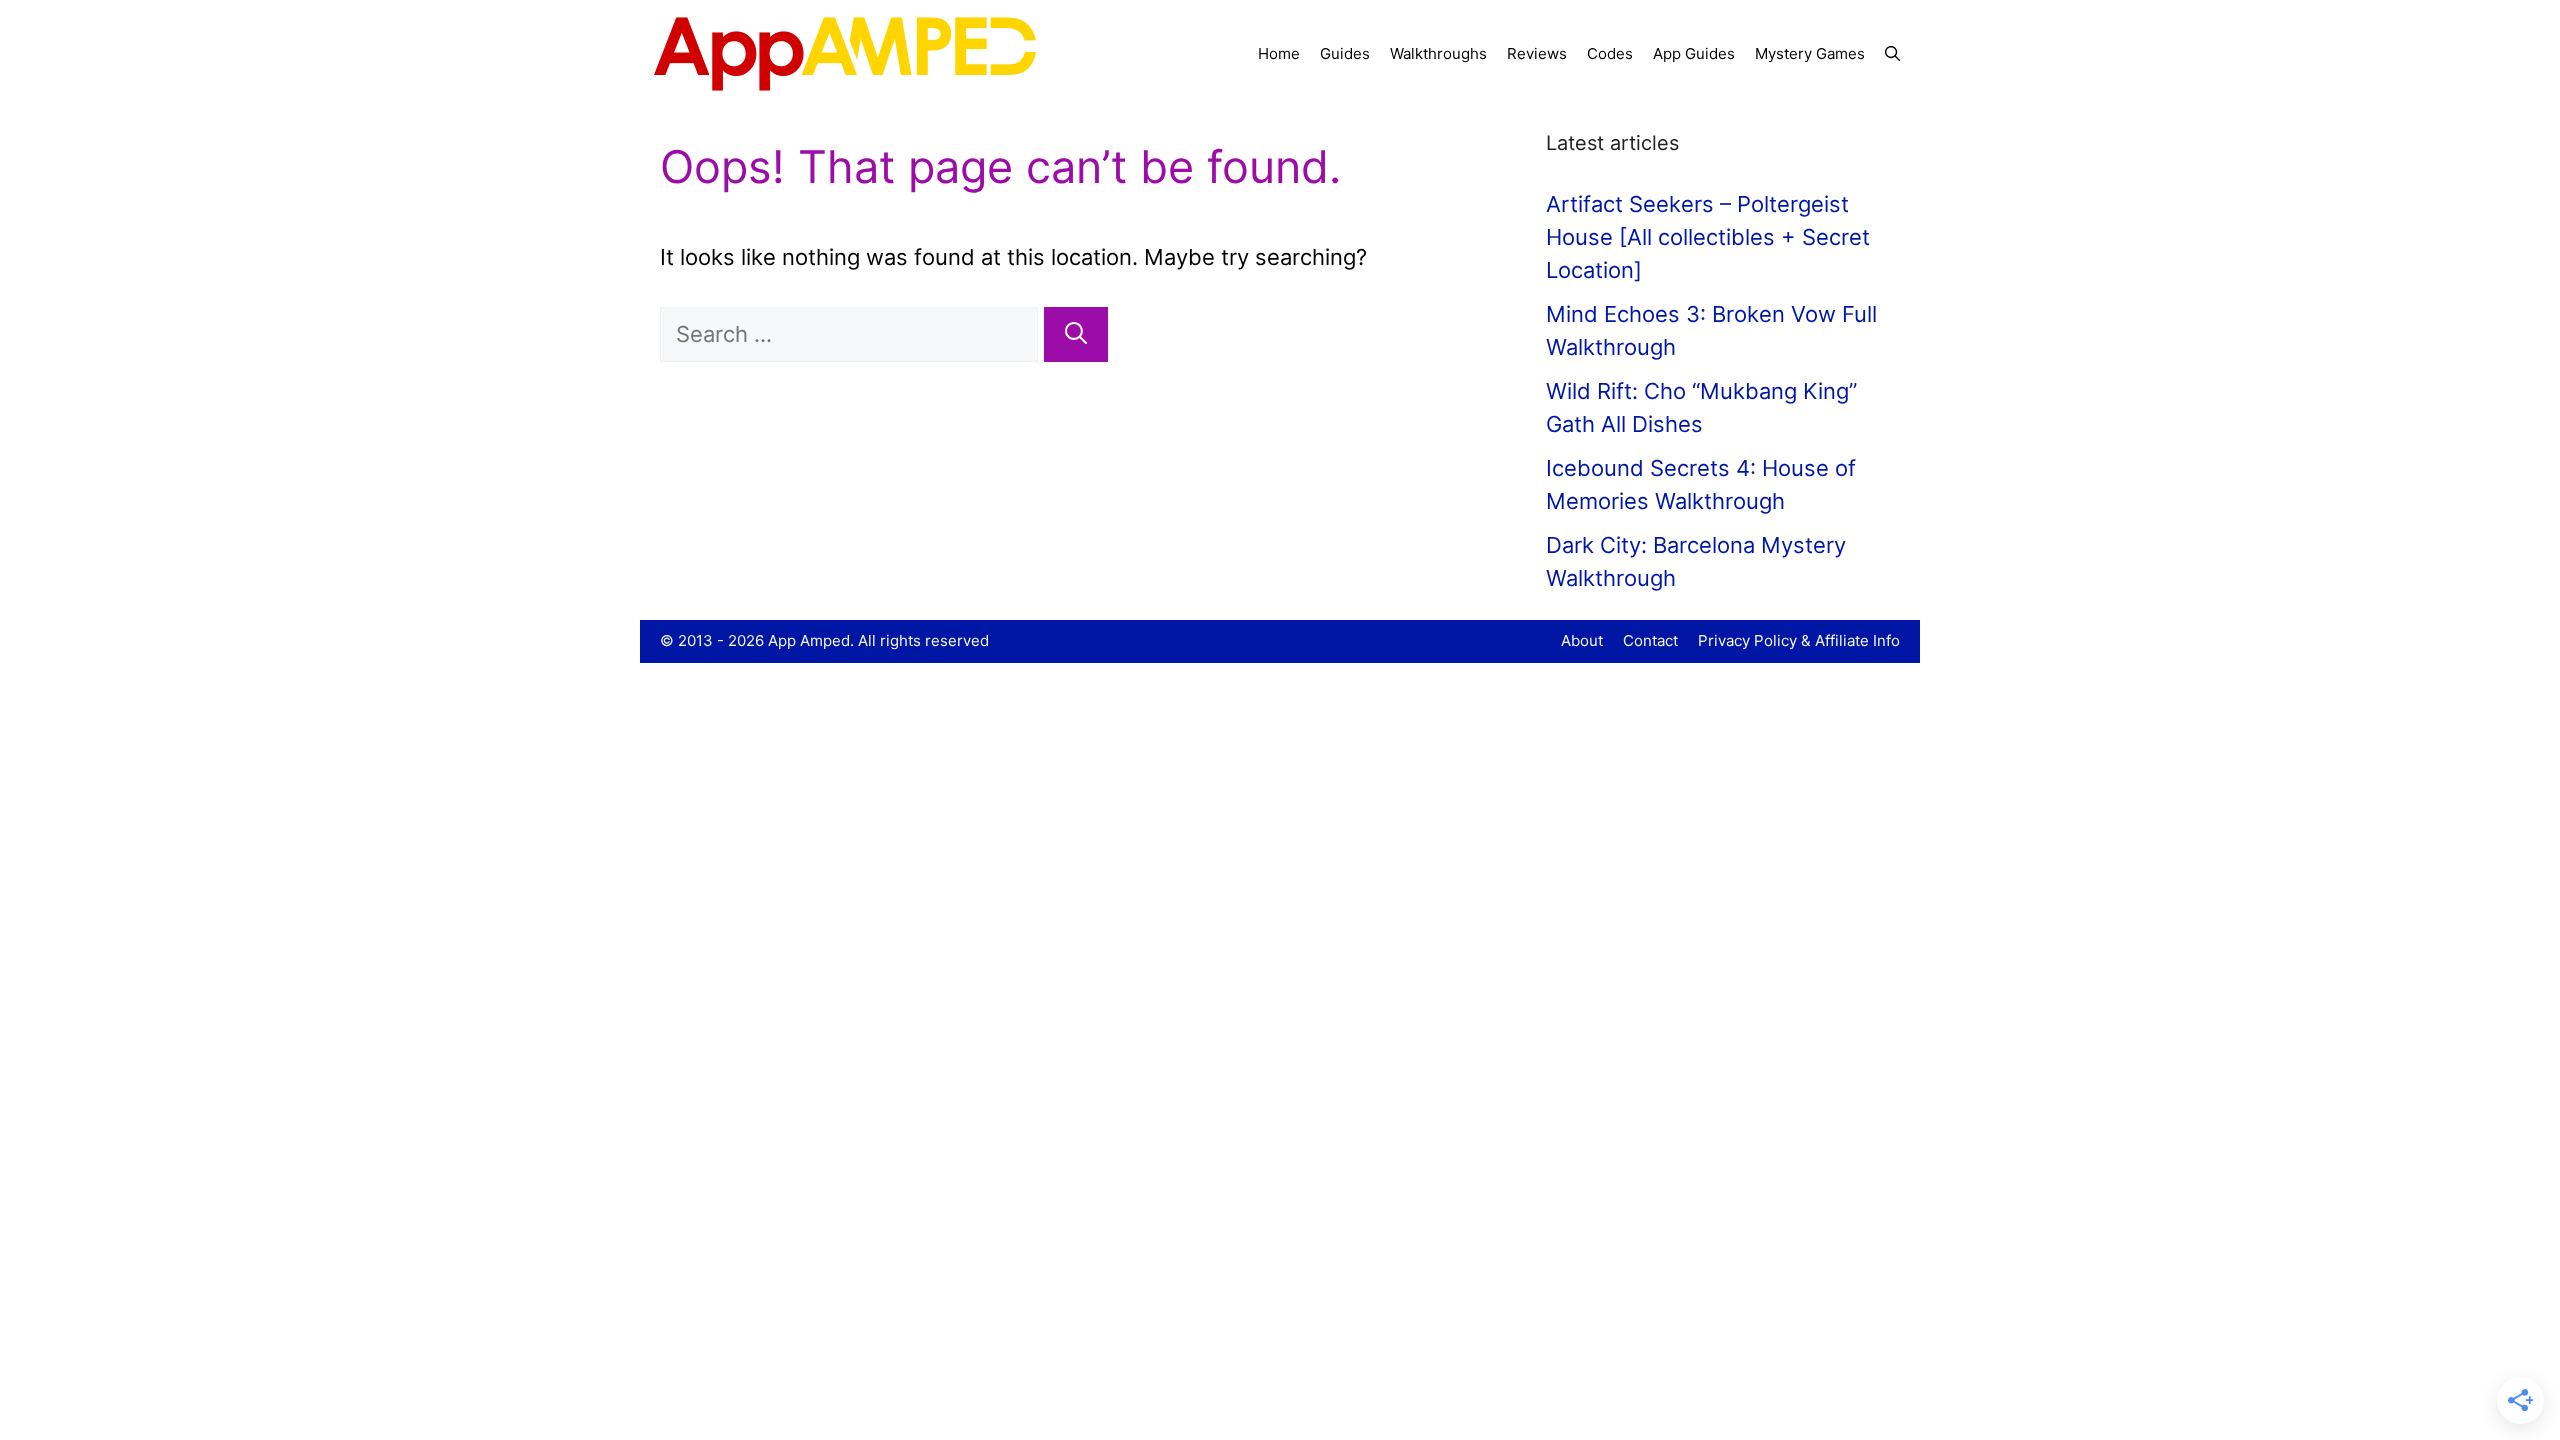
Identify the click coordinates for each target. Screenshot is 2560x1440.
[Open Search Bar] (1892, 54)
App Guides (1694, 53)
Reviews (1537, 53)
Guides (1345, 53)
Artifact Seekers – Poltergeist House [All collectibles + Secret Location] (1708, 237)
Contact (1650, 640)
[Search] (1076, 334)
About (1582, 640)
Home (1279, 53)
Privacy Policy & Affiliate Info (1799, 640)
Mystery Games (1810, 53)
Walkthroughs (1438, 53)
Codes (1610, 53)
